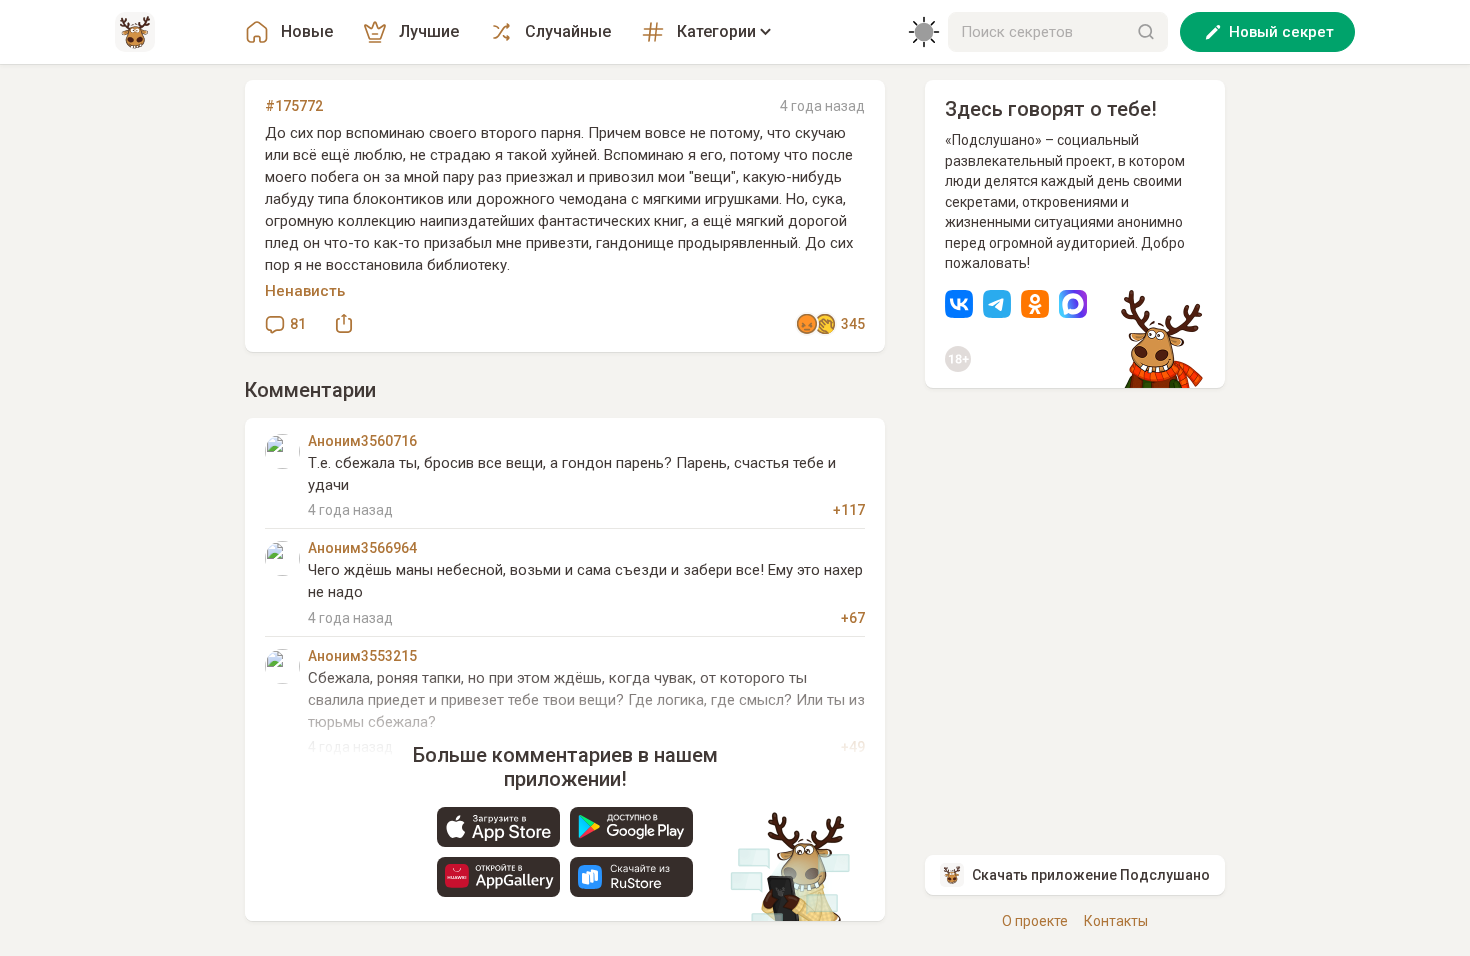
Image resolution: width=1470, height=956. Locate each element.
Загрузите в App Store (498, 827)
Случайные (568, 31)
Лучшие (429, 31)
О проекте (1035, 921)
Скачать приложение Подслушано (1091, 875)
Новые (307, 31)
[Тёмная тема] (924, 32)
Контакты (1116, 921)
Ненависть (305, 291)
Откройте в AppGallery (498, 877)
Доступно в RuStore (631, 877)
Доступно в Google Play (631, 827)
